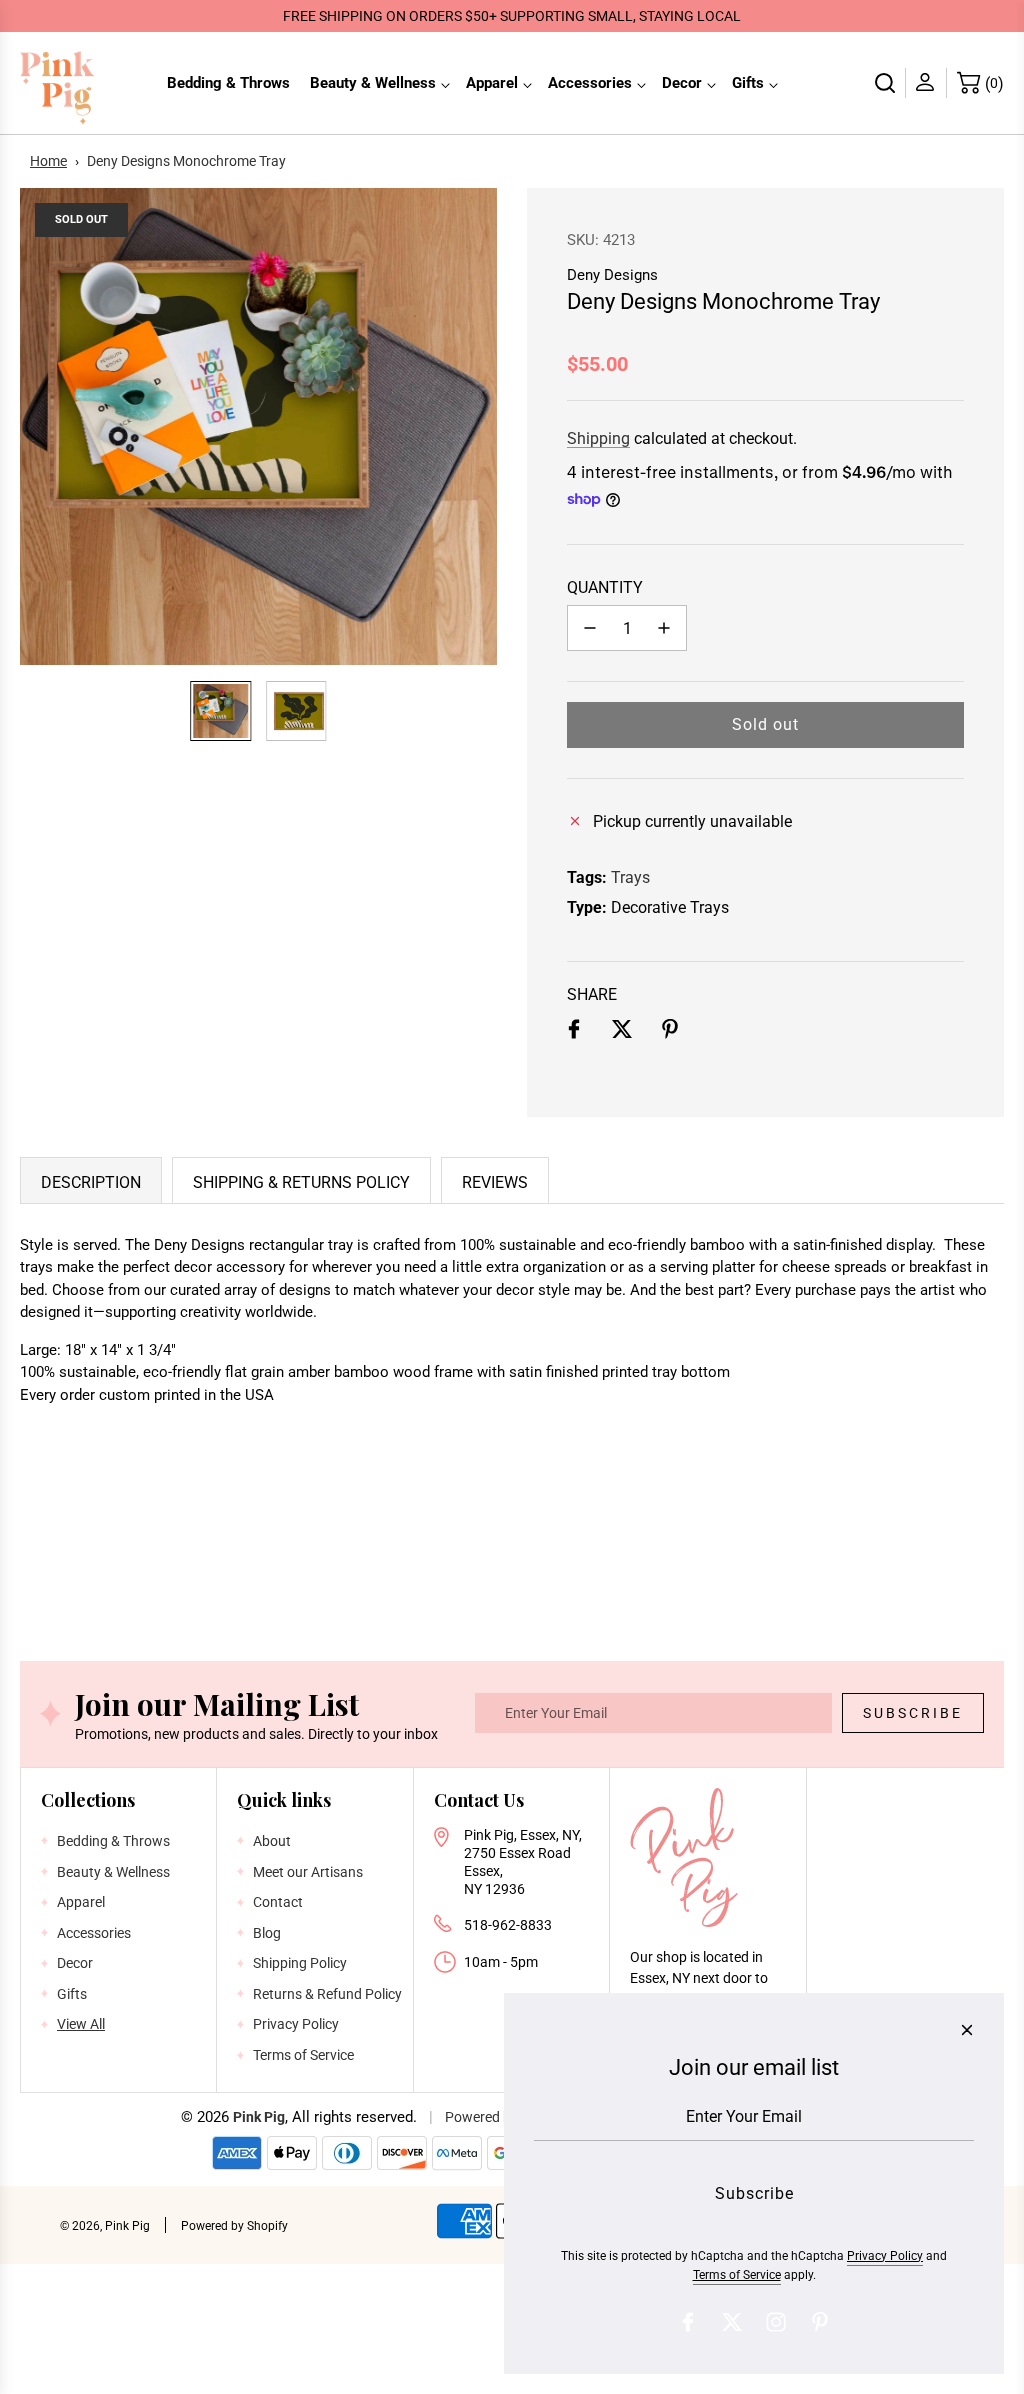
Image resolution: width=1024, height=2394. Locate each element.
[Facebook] (688, 2322)
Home (48, 161)
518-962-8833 (508, 1925)
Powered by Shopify (234, 2226)
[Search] (885, 83)
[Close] (967, 2030)
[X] (732, 2322)
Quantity (605, 587)
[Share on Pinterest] (670, 1033)
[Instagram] (776, 2322)
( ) (994, 83)
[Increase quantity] (664, 628)
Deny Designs (612, 275)
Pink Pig (259, 2117)
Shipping (598, 438)
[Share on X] (622, 1033)
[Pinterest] (820, 2322)
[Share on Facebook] (574, 1033)
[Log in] (926, 83)
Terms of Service (737, 2275)
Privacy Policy (885, 2256)
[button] (46, 426)
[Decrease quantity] (590, 628)
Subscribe (913, 1713)
